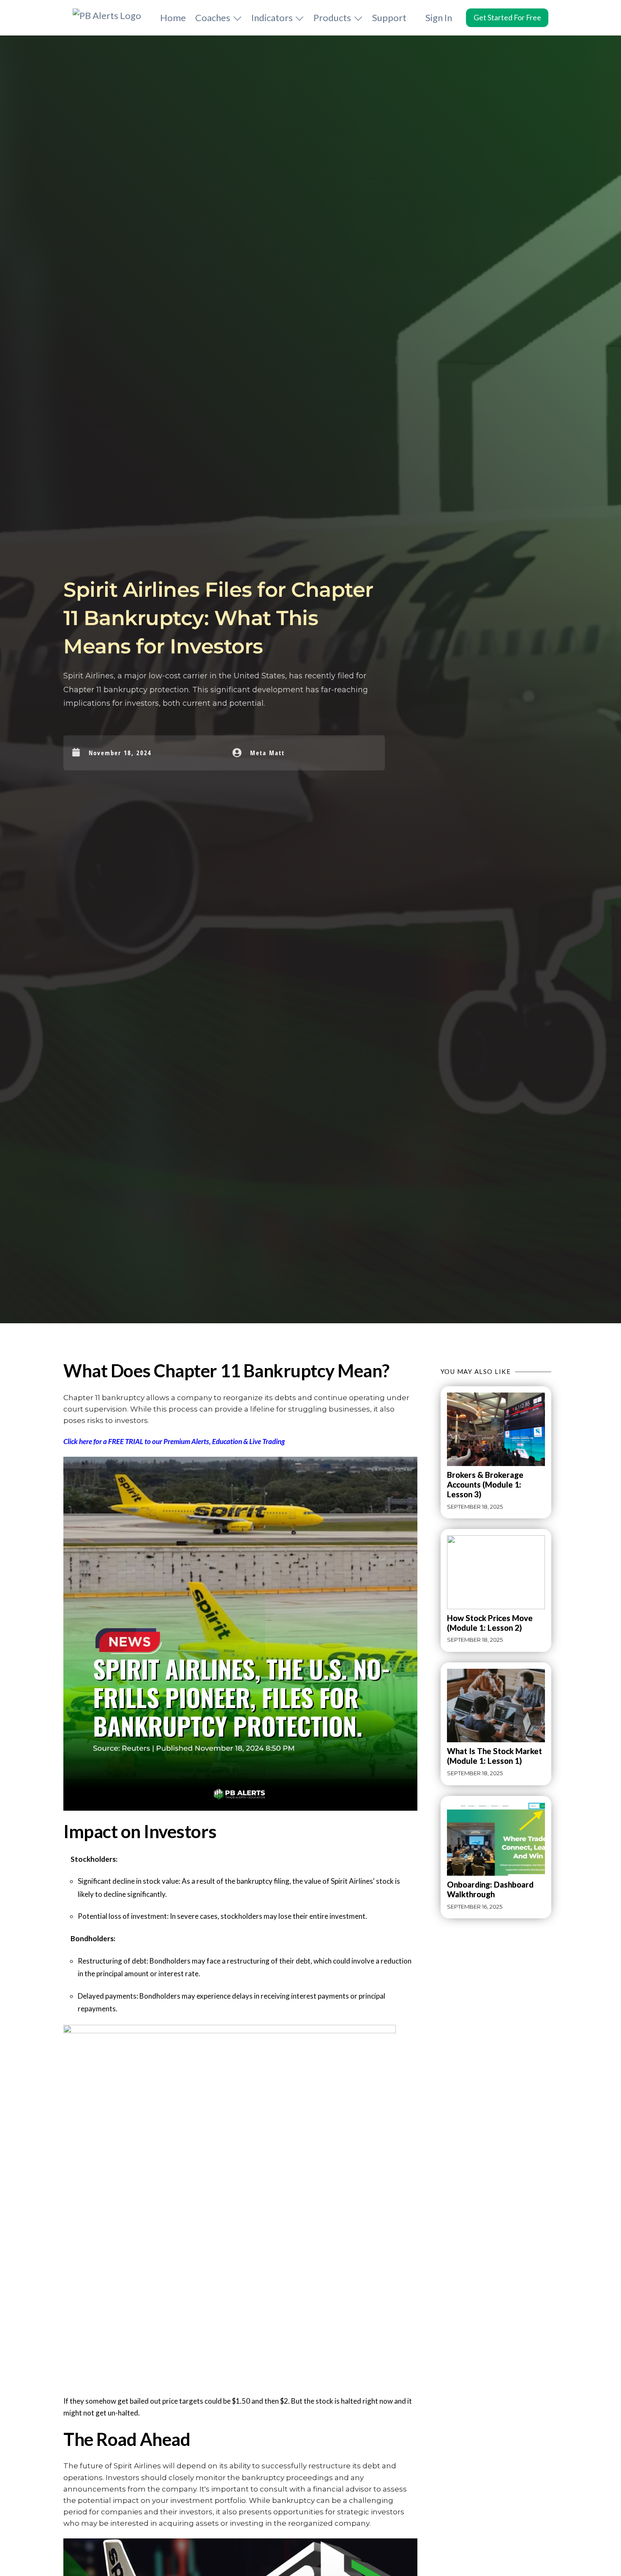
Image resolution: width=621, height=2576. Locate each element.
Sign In (439, 18)
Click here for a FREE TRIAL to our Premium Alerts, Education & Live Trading (174, 1441)
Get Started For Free (507, 18)
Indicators (272, 18)
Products (332, 18)
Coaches (213, 18)
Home (173, 18)
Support (389, 18)
